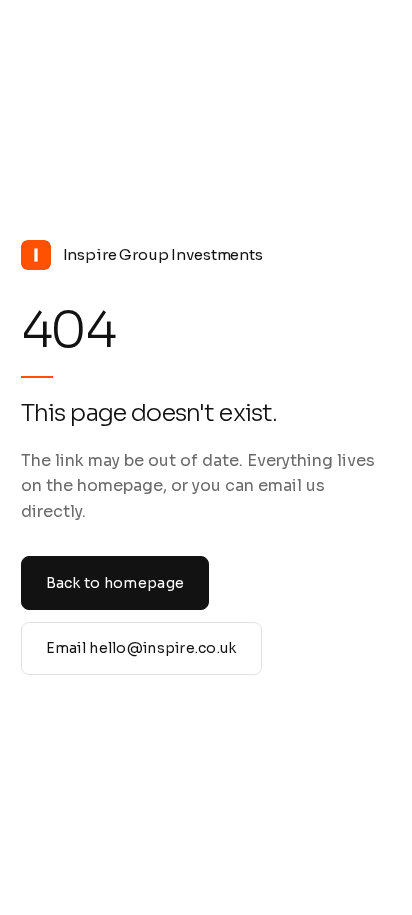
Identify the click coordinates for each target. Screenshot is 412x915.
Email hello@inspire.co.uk (141, 648)
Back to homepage (115, 583)
